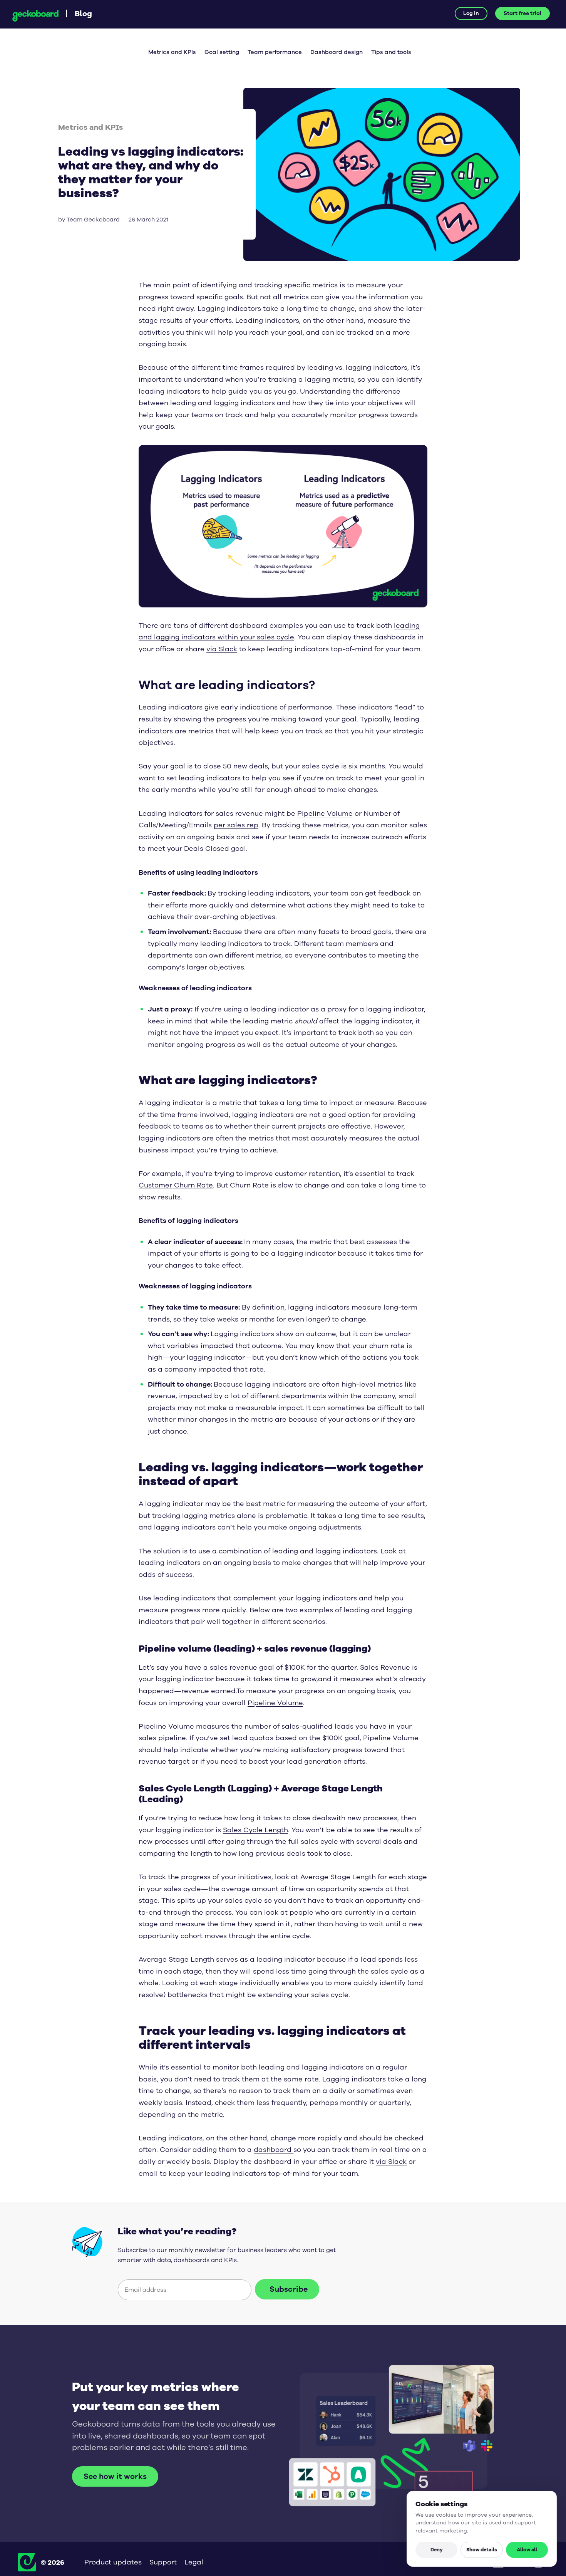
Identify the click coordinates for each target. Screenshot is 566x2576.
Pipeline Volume (325, 813)
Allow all (527, 2549)
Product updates (113, 2562)
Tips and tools (391, 52)
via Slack (222, 649)
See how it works (115, 2476)
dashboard (274, 2150)
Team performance (275, 52)
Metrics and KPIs (172, 52)
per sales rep (236, 825)
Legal (194, 2562)
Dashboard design (337, 52)
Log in (471, 13)
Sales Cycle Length (255, 1830)
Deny (437, 2549)
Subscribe (289, 2289)
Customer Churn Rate (176, 1185)
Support (163, 2562)
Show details (482, 2549)
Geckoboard (35, 16)
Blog (83, 13)
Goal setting (222, 52)
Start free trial (522, 13)
